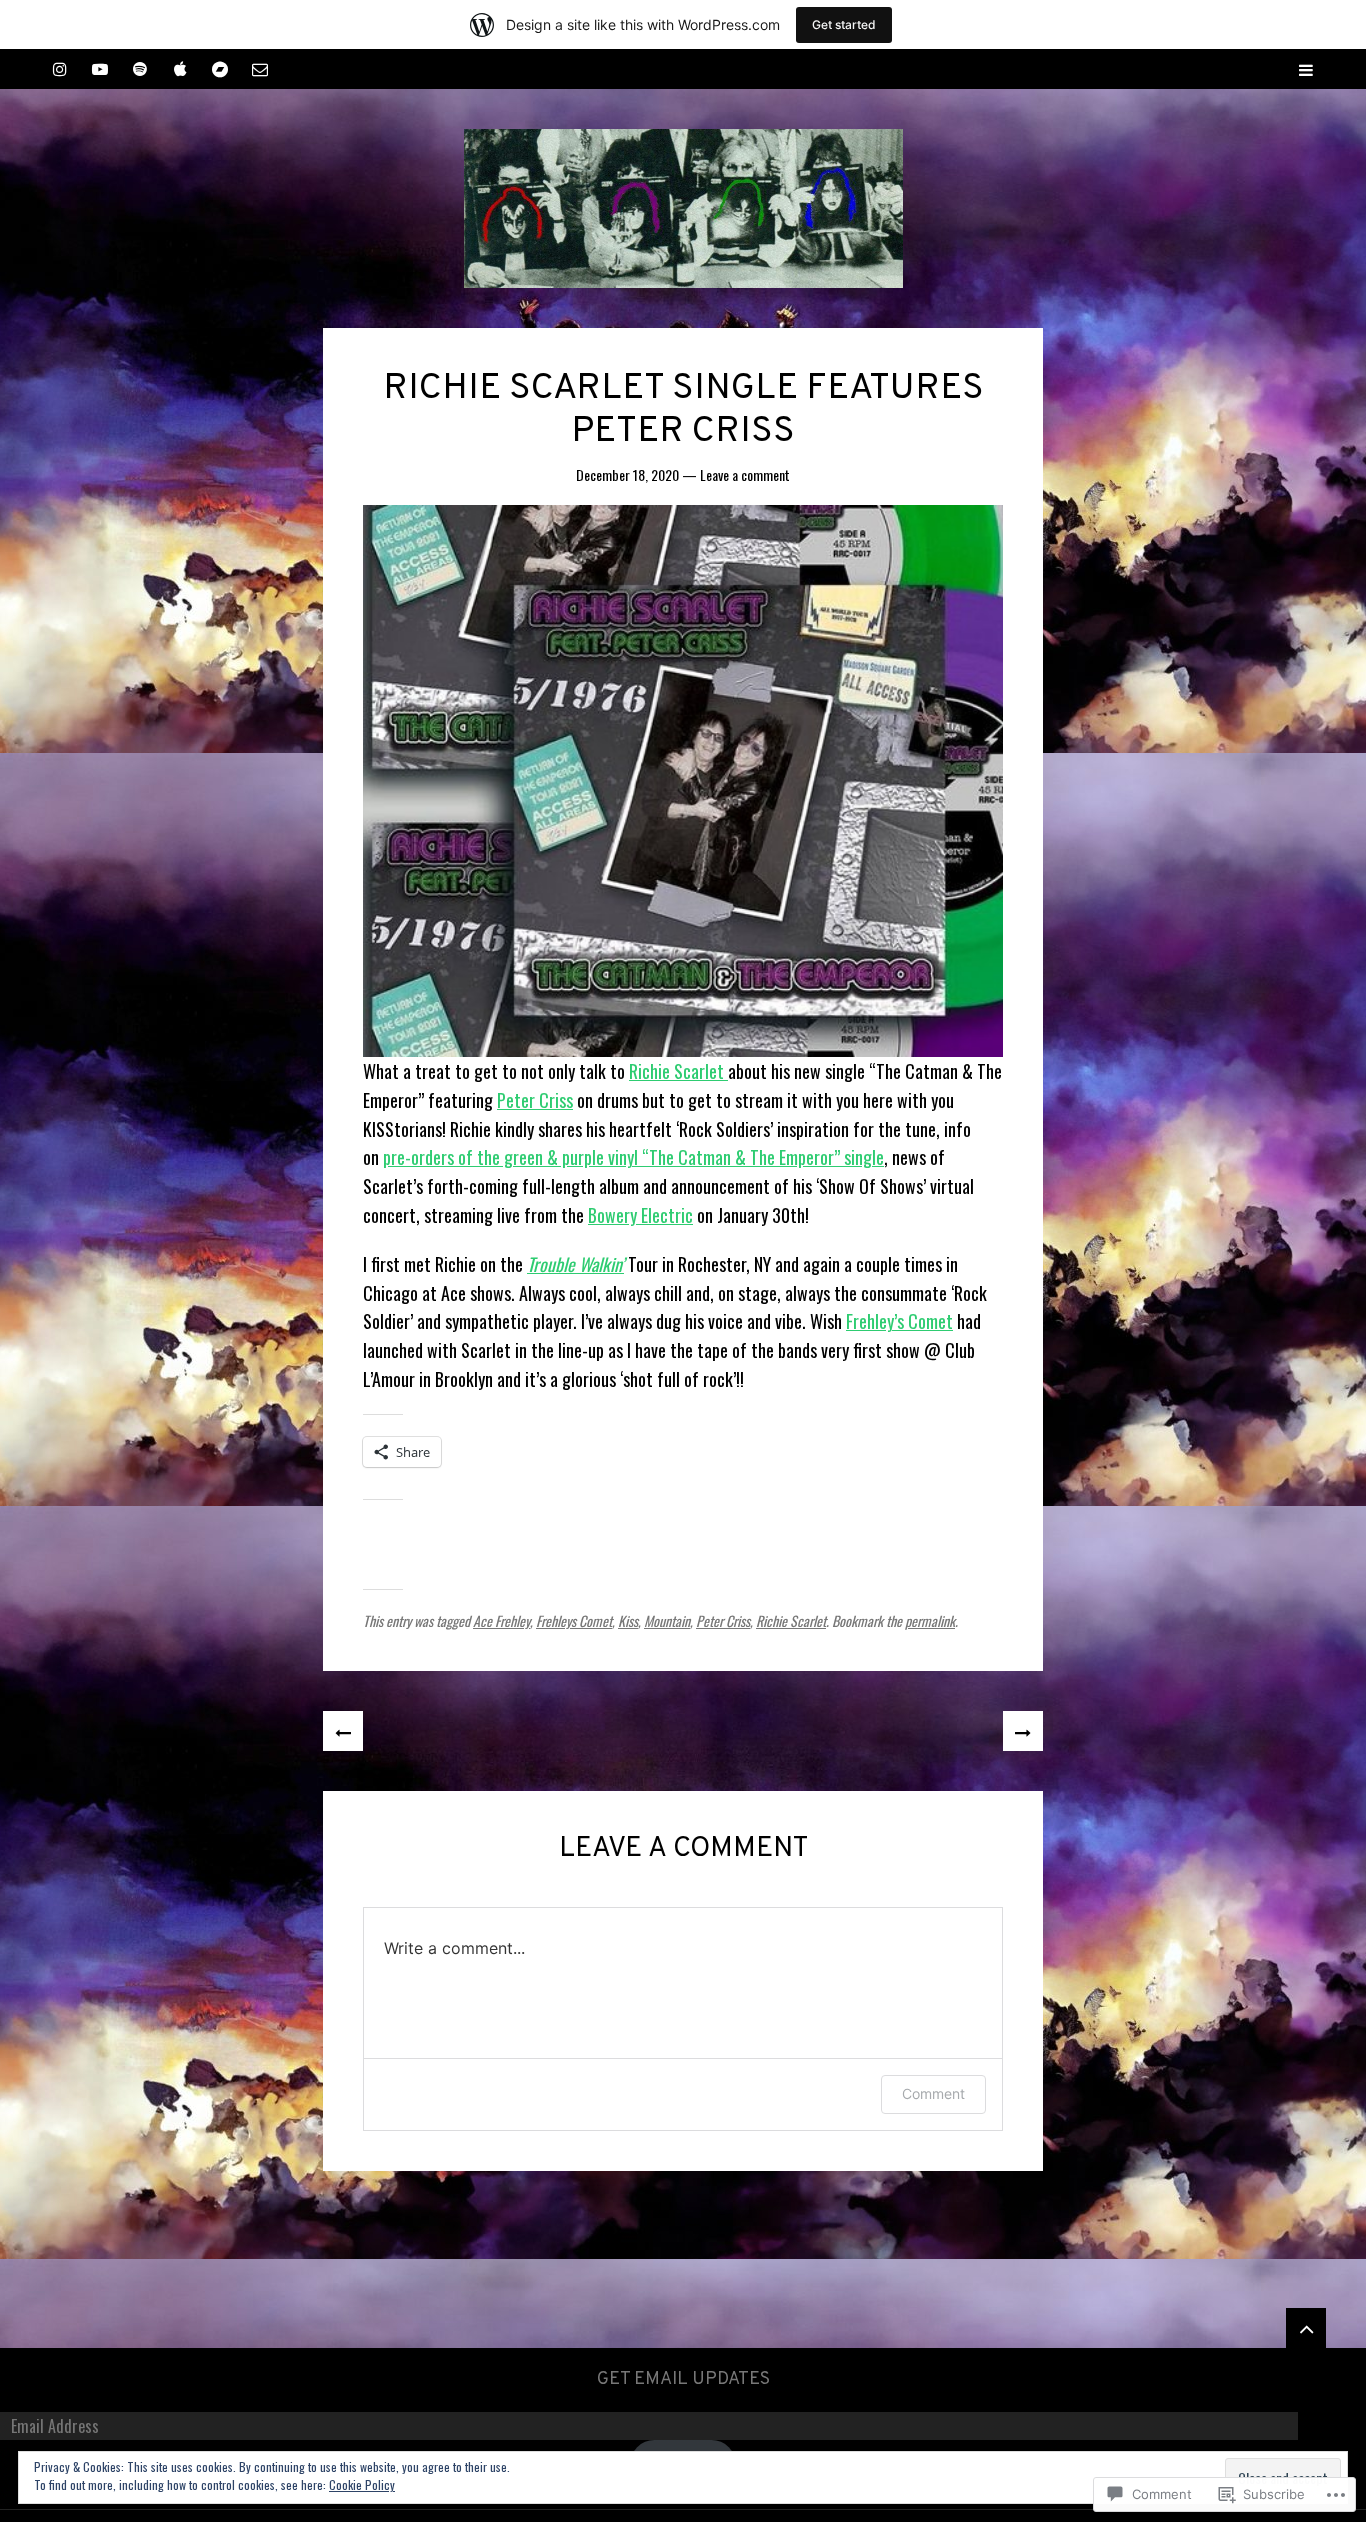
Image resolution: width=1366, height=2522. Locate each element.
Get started (844, 24)
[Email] (260, 69)
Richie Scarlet (678, 1071)
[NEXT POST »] (1023, 1731)
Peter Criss (535, 1100)
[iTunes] (180, 69)
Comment (933, 2093)
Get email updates (683, 2379)
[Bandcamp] (220, 69)
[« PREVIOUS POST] (343, 1731)
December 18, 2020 (627, 474)
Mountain (667, 1620)
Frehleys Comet (574, 1620)
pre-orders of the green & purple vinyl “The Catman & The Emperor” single (633, 1157)
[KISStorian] (683, 208)
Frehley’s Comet (899, 1321)
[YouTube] (100, 69)
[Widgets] (1306, 2328)
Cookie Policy (362, 2484)
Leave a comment (745, 474)
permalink (930, 1620)
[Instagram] (60, 69)
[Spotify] (140, 69)
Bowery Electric (640, 1215)
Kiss (628, 1620)
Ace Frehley (501, 1620)
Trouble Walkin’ (575, 1264)
